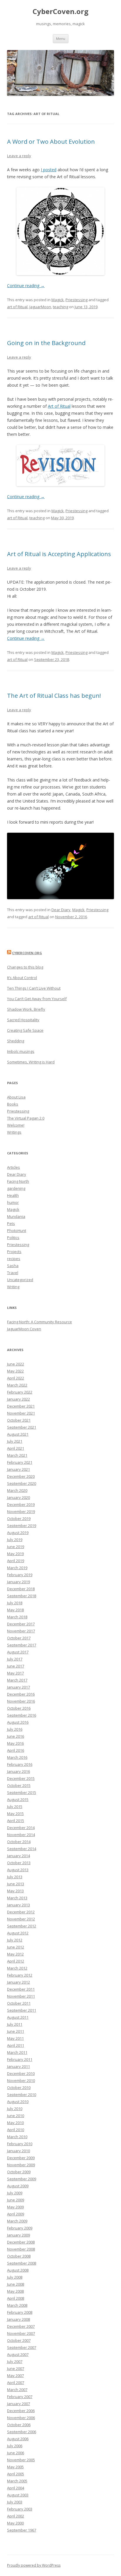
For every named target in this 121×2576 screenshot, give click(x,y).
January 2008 (19, 2319)
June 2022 (16, 1364)
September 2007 (22, 2347)
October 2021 (19, 1420)
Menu (61, 38)
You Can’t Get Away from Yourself (37, 999)
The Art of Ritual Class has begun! (54, 696)
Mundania (16, 1216)
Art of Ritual (59, 406)
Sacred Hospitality (23, 1020)
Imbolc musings (21, 1051)
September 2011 (22, 2010)
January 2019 (19, 1582)
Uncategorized (20, 1280)
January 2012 (19, 1982)
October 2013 (19, 1863)
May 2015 (15, 1814)
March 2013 (17, 1898)
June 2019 (16, 1547)
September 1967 (22, 2530)
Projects (14, 1252)
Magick (58, 300)
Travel (13, 1273)
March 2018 (17, 1617)
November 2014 (21, 1835)
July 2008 (15, 2277)
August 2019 (18, 1533)
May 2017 (15, 1673)
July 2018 (15, 1603)
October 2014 (19, 1842)
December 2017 (21, 1624)
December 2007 (21, 2326)
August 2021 (18, 1434)
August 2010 (18, 2102)
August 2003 (18, 2495)
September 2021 (22, 1427)
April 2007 (16, 2383)
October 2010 (19, 2087)
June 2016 (16, 1736)
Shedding (16, 1041)
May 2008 (15, 2291)
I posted (49, 170)
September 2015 (22, 1792)
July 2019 (15, 1540)
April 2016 (16, 1750)
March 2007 (17, 2390)
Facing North (18, 1181)
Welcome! (16, 1125)
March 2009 (17, 2221)
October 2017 (19, 1638)
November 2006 (21, 2418)
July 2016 (15, 1729)
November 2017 (21, 1631)
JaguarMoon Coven (24, 1329)
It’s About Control (22, 978)
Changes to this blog (25, 967)
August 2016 (18, 1722)
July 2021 (15, 1441)
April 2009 (16, 2214)
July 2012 (15, 1940)
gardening (16, 1188)
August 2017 (18, 1652)
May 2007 (15, 2376)
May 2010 (15, 2123)
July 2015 (15, 1807)
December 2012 (21, 1912)
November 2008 (21, 2249)
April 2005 (16, 2474)
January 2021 (19, 1469)
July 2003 (15, 2502)
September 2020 (22, 1483)
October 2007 (19, 2340)
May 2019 (15, 1554)
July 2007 (15, 2361)
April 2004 (16, 2488)
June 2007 (16, 2368)
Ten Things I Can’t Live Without (34, 988)
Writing (13, 1287)
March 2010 (17, 2137)
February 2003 (20, 2509)
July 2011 (15, 2024)
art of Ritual (17, 307)
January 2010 (19, 2151)
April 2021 (16, 1448)
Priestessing (77, 300)
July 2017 (15, 1659)
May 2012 (15, 1954)
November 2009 (21, 2165)
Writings (14, 1132)
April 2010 (16, 2130)
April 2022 (16, 1378)
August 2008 (18, 2270)
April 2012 (16, 1961)
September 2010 (22, 2095)
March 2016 (17, 1757)
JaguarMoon (40, 307)
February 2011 (20, 2059)
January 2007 (19, 2404)
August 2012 (18, 1933)
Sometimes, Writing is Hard (31, 1062)
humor (13, 1202)
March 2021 (17, 1455)
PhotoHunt (17, 1230)
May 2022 (15, 1371)
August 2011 (18, 2017)
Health (13, 1195)
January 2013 (19, 1905)
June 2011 (16, 2031)
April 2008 (16, 2298)
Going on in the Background (46, 343)
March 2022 (17, 1385)
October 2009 (19, 2172)
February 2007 (20, 2397)
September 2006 (22, 2432)
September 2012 (22, 1926)
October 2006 (19, 2425)
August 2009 (18, 2186)
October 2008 (19, 2256)
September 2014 (22, 1849)
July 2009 (15, 2193)
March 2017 (17, 1680)
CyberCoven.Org (27, 953)
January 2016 (19, 1771)
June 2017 (16, 1666)
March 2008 (17, 2305)
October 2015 (19, 1785)
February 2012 (20, 1975)
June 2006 (16, 2453)
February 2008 (20, 2312)
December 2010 (21, 2073)
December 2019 (21, 1504)
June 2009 (16, 2200)
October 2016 (19, 1708)
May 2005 (15, 2467)
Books (13, 1104)
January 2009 (19, 2235)
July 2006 (15, 2446)
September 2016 (22, 1715)
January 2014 (19, 1856)
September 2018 (22, 1596)
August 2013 (18, 1870)
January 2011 (19, 2066)
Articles (14, 1167)
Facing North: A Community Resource (40, 1322)
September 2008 (22, 2263)
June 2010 (16, 2116)
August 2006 (18, 2439)
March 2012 (17, 1968)
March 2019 (17, 1568)
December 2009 (21, 2158)
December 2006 (21, 2411)
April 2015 (16, 1821)
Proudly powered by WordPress (34, 2565)
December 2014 (21, 1828)
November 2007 (21, 2333)
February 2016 (20, 1764)
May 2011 (15, 2038)
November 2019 (21, 1511)
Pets (11, 1223)
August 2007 (18, 2354)
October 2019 (19, 1518)
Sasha (13, 1266)
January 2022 (19, 1399)
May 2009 (15, 2207)
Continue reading (26, 286)
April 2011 (16, 2045)
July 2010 (15, 2109)
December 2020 (21, 1476)
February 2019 (20, 1575)
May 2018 (15, 1610)
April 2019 (16, 1561)
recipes (14, 1259)
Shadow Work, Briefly (26, 1009)
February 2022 (20, 1392)
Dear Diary (61, 910)
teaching (60, 307)
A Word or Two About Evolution (51, 142)
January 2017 (19, 1687)
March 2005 (17, 2481)
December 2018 (21, 1589)
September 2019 (22, 1526)
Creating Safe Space (25, 1030)
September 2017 (22, 1645)
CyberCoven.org (60, 12)
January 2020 (19, 1497)
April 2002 (16, 2516)
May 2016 (15, 1743)
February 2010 (20, 2144)
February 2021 (20, 1462)
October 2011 (19, 2003)
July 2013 (15, 1877)
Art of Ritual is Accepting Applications (59, 554)
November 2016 (21, 1701)
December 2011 (21, 1989)
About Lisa (16, 1097)
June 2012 (16, 1947)
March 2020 (17, 1490)
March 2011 (17, 2052)
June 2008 (16, 2284)
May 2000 (15, 2523)
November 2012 (21, 1919)
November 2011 (21, 1996)
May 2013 (15, 1891)
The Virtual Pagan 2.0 (26, 1118)
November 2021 (21, 1413)
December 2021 (21, 1406)
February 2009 (20, 2228)
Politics (13, 1238)
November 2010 (21, 2080)
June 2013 (16, 1884)
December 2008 (21, 2242)
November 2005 (21, 2460)
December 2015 (21, 1778)
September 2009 (22, 2179)
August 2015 (18, 1799)
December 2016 (21, 1694)
